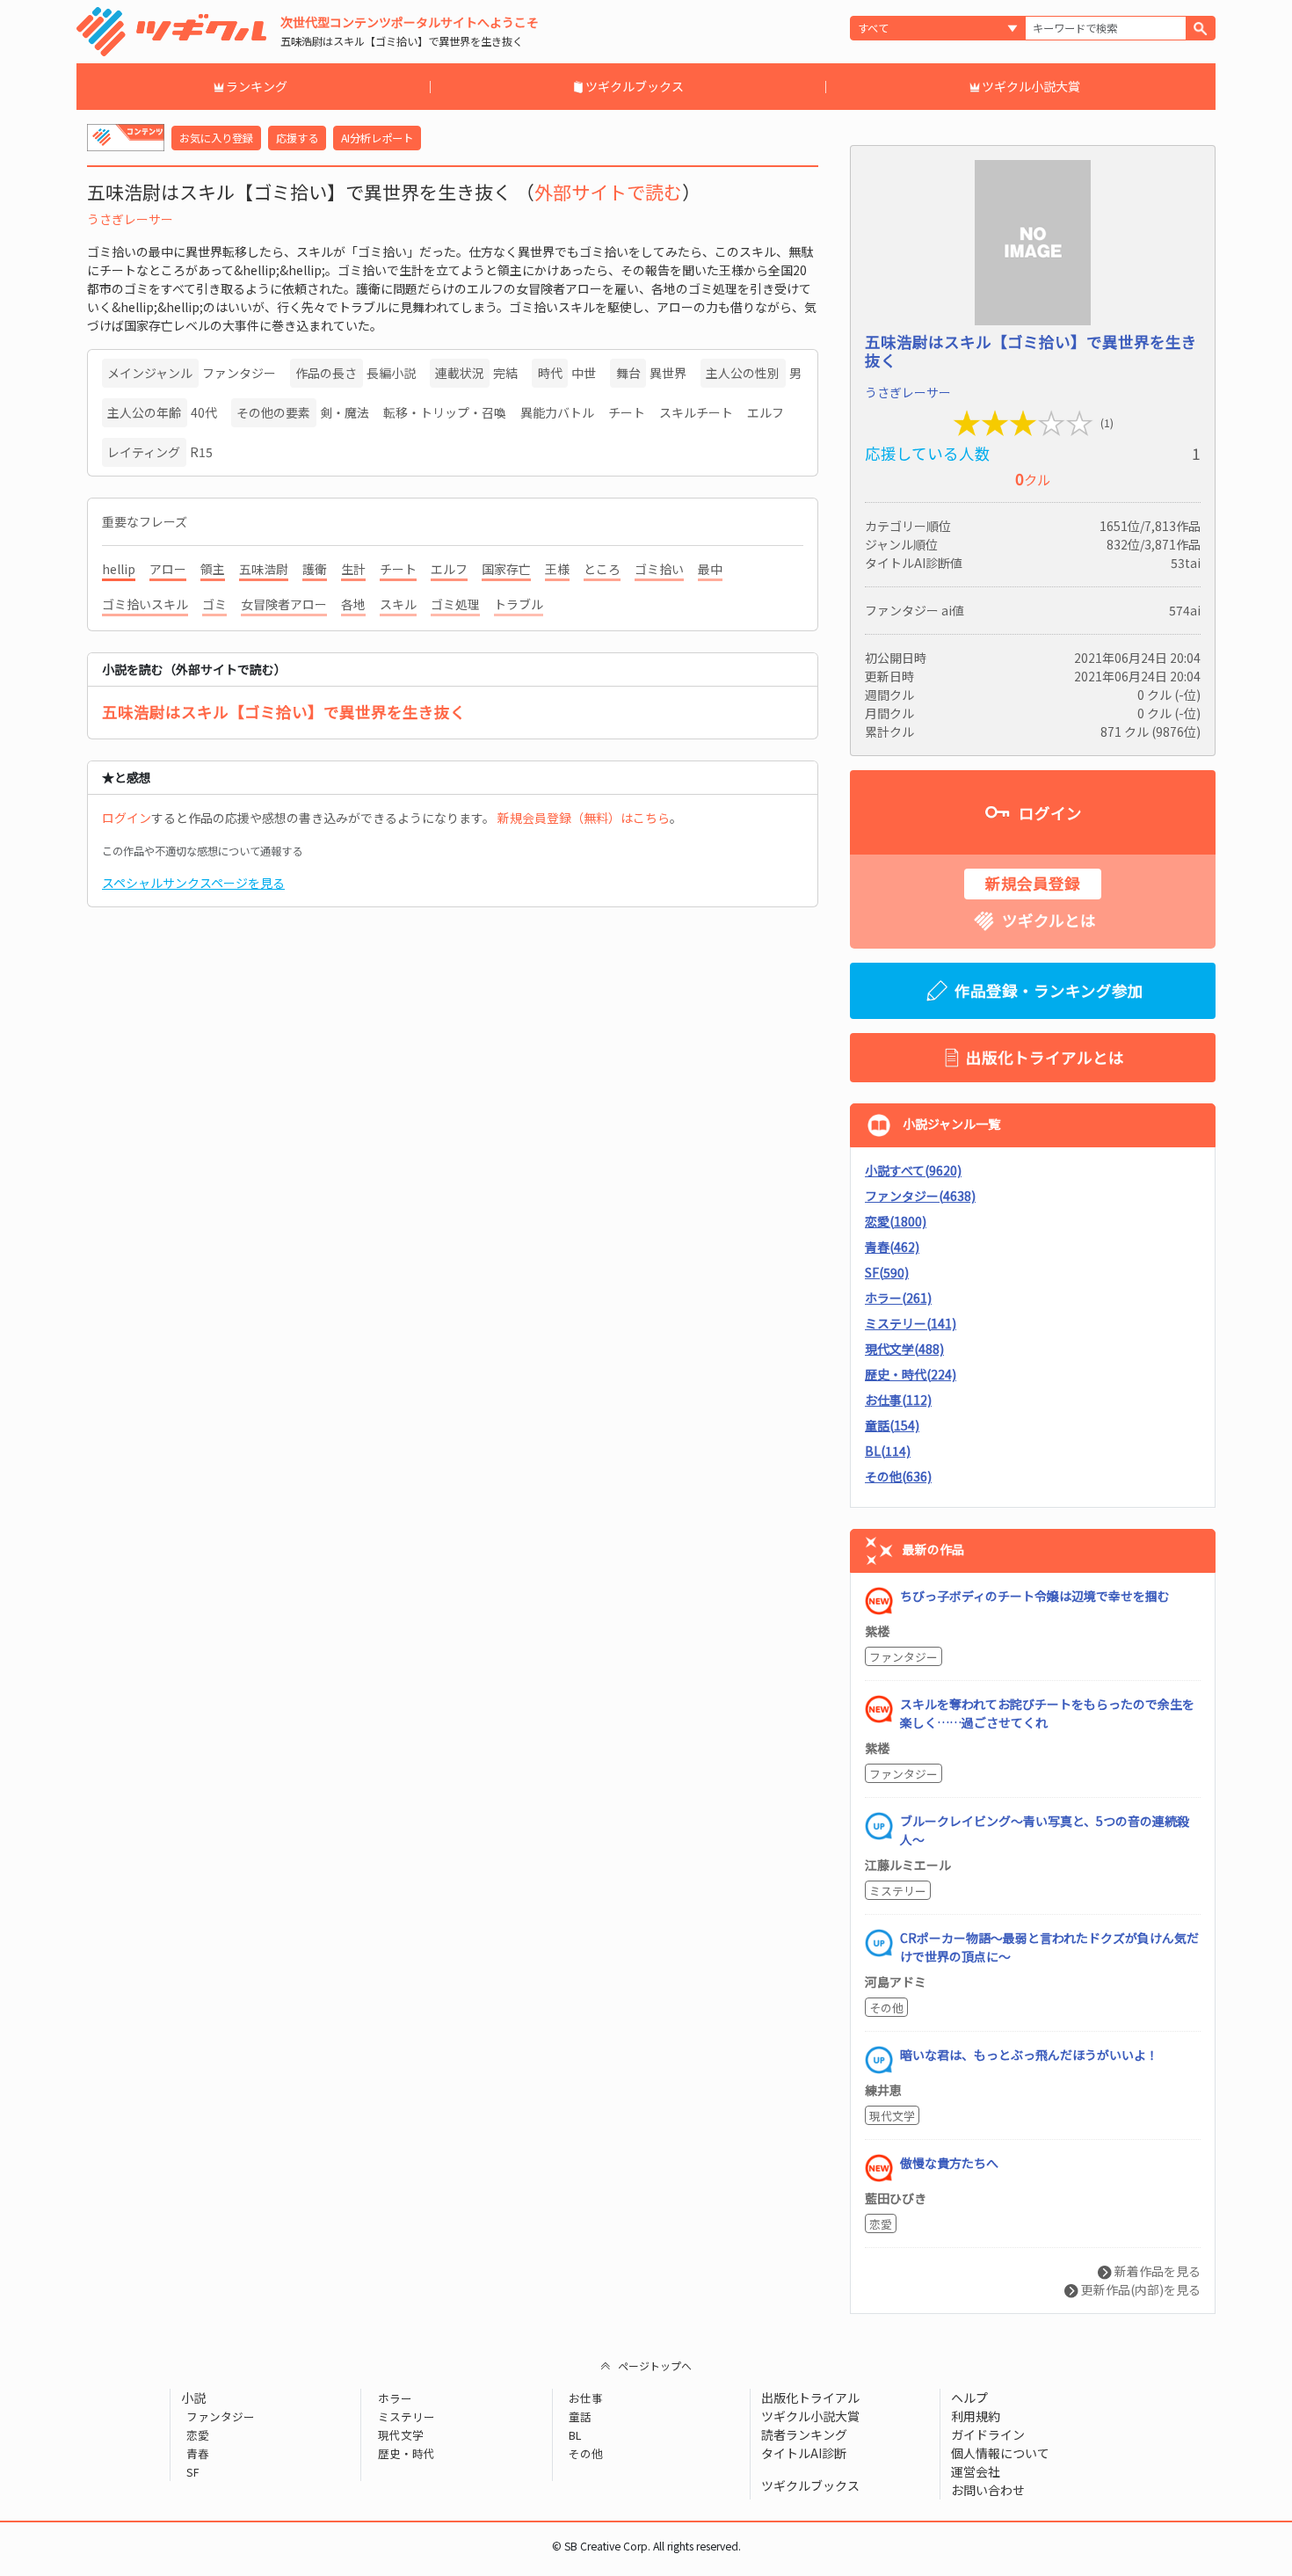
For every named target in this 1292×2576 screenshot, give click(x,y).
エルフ (766, 412)
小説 (193, 2398)
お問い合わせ (988, 2490)
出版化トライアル (810, 2398)
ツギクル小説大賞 (1031, 86)
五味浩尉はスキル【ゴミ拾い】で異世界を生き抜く (284, 712)
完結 (505, 373)
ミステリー (898, 1891)
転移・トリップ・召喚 (445, 412)
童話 (580, 2416)
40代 (204, 412)
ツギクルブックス (635, 86)
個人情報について (1000, 2453)
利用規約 (976, 2416)
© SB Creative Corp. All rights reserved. (646, 2546)
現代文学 (892, 2116)
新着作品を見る (1156, 2271)
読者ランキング (804, 2434)
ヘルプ (969, 2398)
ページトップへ (655, 2365)
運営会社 (976, 2471)
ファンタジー (239, 373)
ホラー (395, 2398)
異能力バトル (557, 412)
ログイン (127, 818)
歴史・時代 (406, 2453)
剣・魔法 (345, 412)
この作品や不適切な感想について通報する (202, 851)
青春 (198, 2453)
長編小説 (391, 373)
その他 (886, 2008)
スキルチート (696, 412)
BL (575, 2435)
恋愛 (881, 2224)
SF (193, 2472)
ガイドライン (988, 2434)
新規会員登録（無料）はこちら (584, 818)
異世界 (668, 373)
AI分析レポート (377, 138)
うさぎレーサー (130, 219)
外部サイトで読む (608, 192)
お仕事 (586, 2398)
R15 (201, 452)
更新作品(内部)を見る (1140, 2289)
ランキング (257, 86)
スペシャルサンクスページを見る (193, 883)
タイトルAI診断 (804, 2453)
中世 (584, 373)
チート (627, 412)
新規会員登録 (1033, 883)
